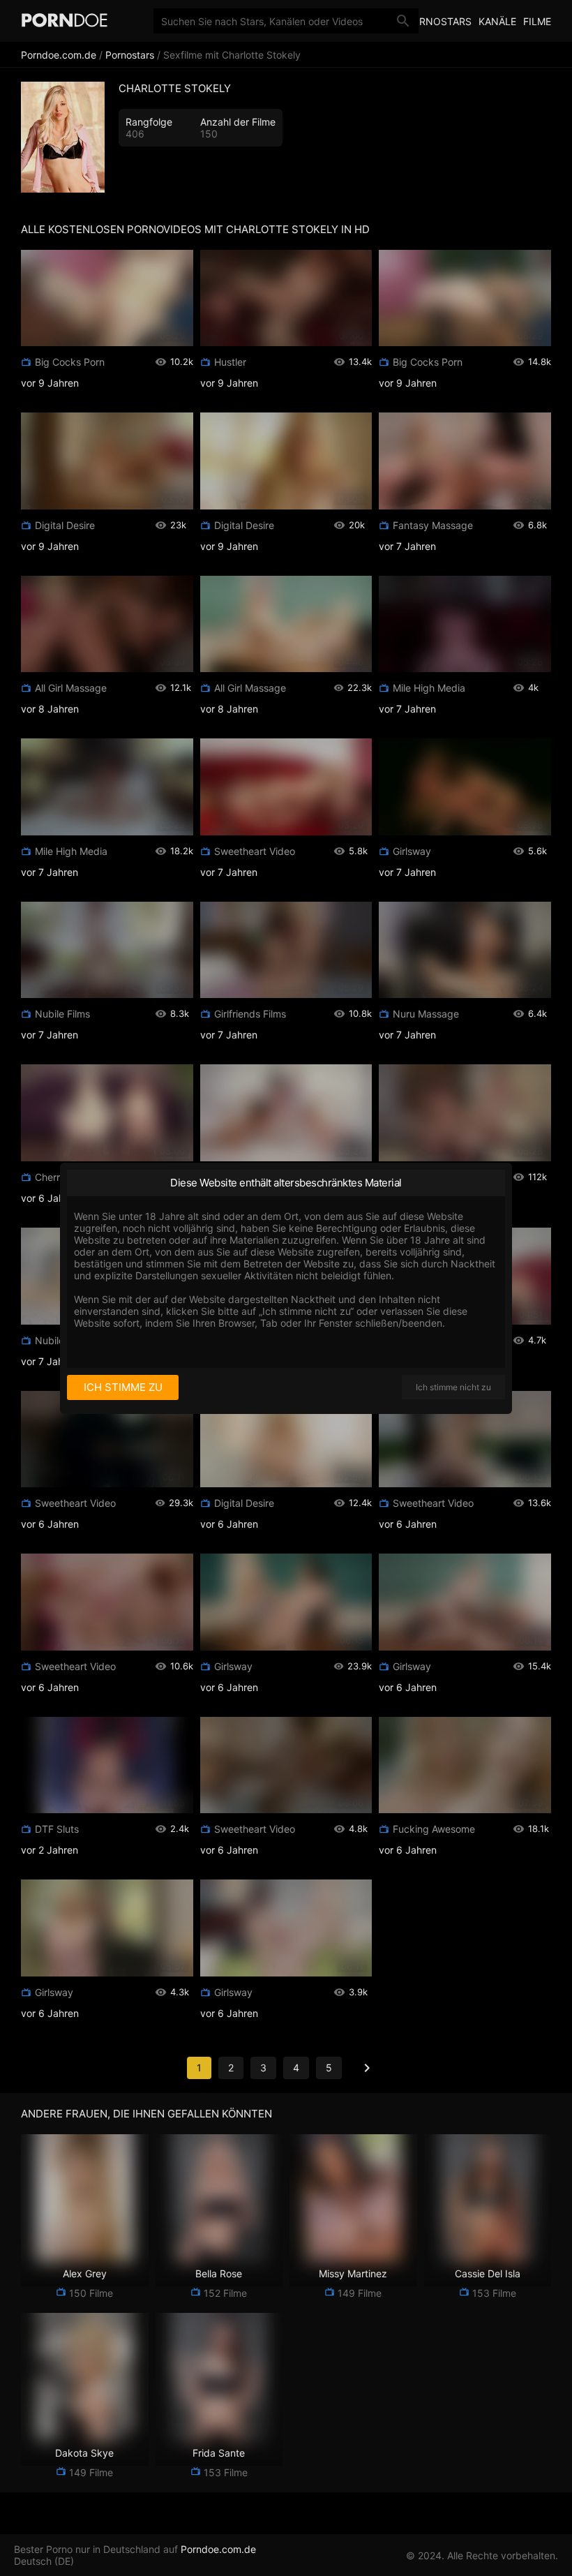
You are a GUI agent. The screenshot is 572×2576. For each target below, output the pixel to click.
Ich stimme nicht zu (453, 1387)
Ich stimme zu (123, 1387)
